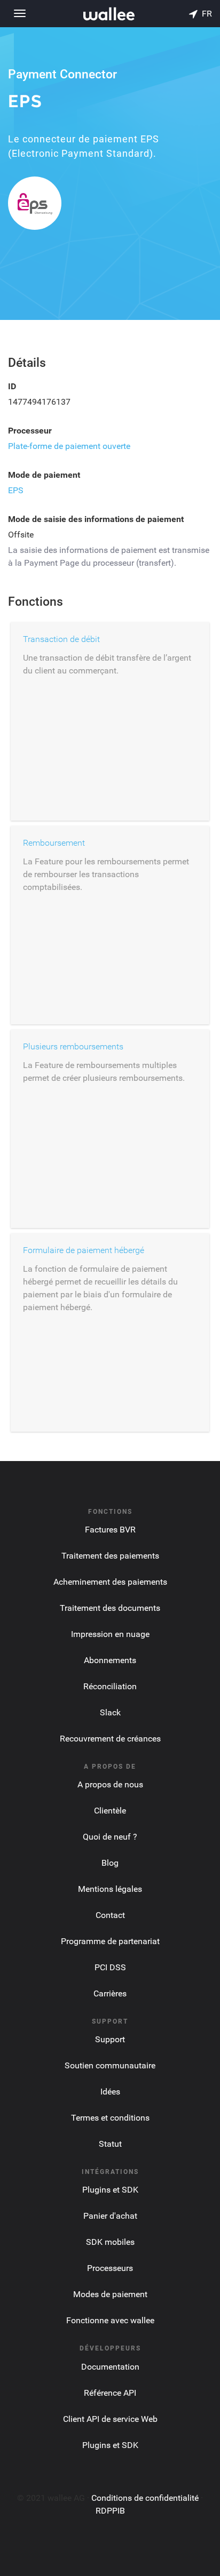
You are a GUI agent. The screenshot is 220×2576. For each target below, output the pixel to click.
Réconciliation (110, 1686)
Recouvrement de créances (110, 1739)
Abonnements (110, 1660)
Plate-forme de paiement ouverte (69, 446)
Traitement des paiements (110, 1556)
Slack (110, 1712)
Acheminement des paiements (110, 1582)
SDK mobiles (110, 2242)
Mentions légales (110, 1889)
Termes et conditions (110, 2118)
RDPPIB (110, 2511)
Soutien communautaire (110, 2065)
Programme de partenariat (110, 1941)
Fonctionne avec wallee (110, 2320)
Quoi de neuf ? (110, 1837)
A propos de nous (110, 1784)
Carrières (110, 1993)
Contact (110, 1915)
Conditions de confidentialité (145, 2498)
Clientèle (110, 1811)
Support (110, 2039)
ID (12, 386)
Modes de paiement (110, 2294)
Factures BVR (110, 1530)
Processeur (30, 431)
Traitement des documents (110, 1608)
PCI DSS (110, 1967)
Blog (110, 1863)
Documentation (110, 2367)
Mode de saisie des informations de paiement (96, 519)
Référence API (110, 2393)
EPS (16, 490)
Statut (110, 2144)
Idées (110, 2092)
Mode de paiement (44, 475)
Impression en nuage (110, 1634)
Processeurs (110, 2268)
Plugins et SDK (110, 2190)
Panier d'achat (110, 2216)
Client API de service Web (110, 2419)
